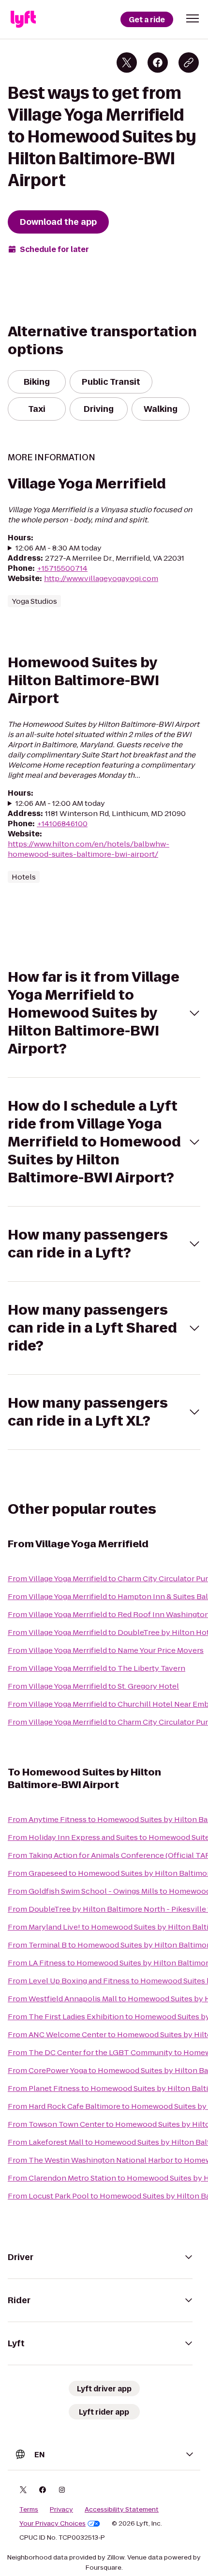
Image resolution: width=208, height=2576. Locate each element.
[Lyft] (23, 19)
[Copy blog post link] (189, 63)
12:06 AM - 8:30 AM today (59, 548)
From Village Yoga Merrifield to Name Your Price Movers (106, 1650)
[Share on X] (127, 63)
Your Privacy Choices (52, 2524)
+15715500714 (62, 568)
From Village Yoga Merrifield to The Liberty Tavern (97, 1668)
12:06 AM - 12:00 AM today (60, 803)
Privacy (61, 2510)
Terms (29, 2510)
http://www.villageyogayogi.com (101, 578)
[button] (193, 18)
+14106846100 (62, 824)
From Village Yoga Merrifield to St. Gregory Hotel (93, 1686)
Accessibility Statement (122, 2510)
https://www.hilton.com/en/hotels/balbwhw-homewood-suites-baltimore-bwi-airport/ (89, 849)
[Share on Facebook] (158, 63)
